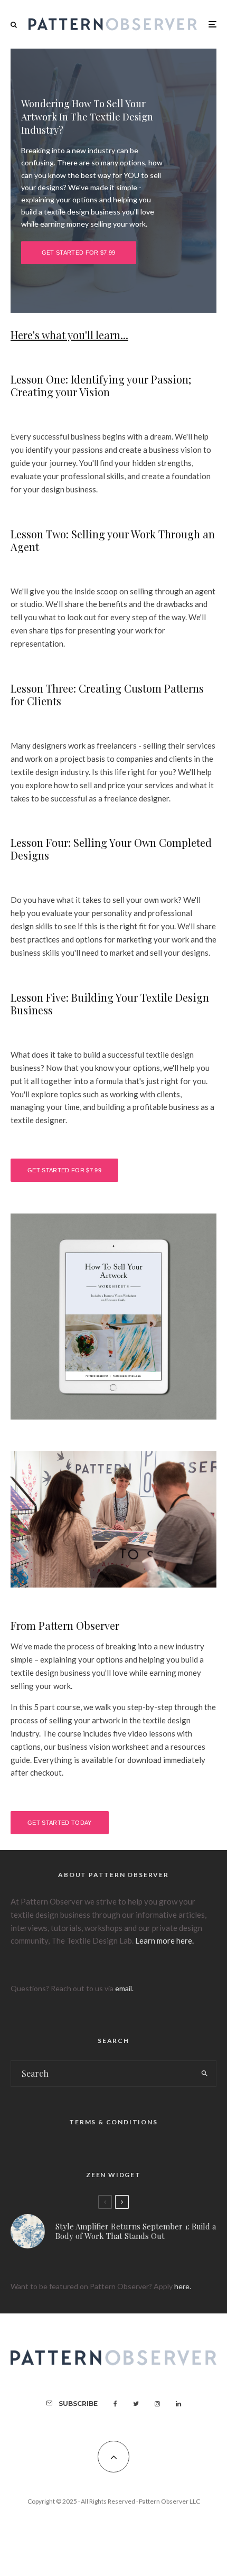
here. (183, 2286)
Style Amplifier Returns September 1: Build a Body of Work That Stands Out (136, 2231)
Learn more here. (164, 1940)
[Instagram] (157, 2404)
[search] (205, 2074)
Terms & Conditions (113, 2122)
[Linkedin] (178, 2404)
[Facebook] (115, 2404)
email (124, 1988)
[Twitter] (136, 2404)
